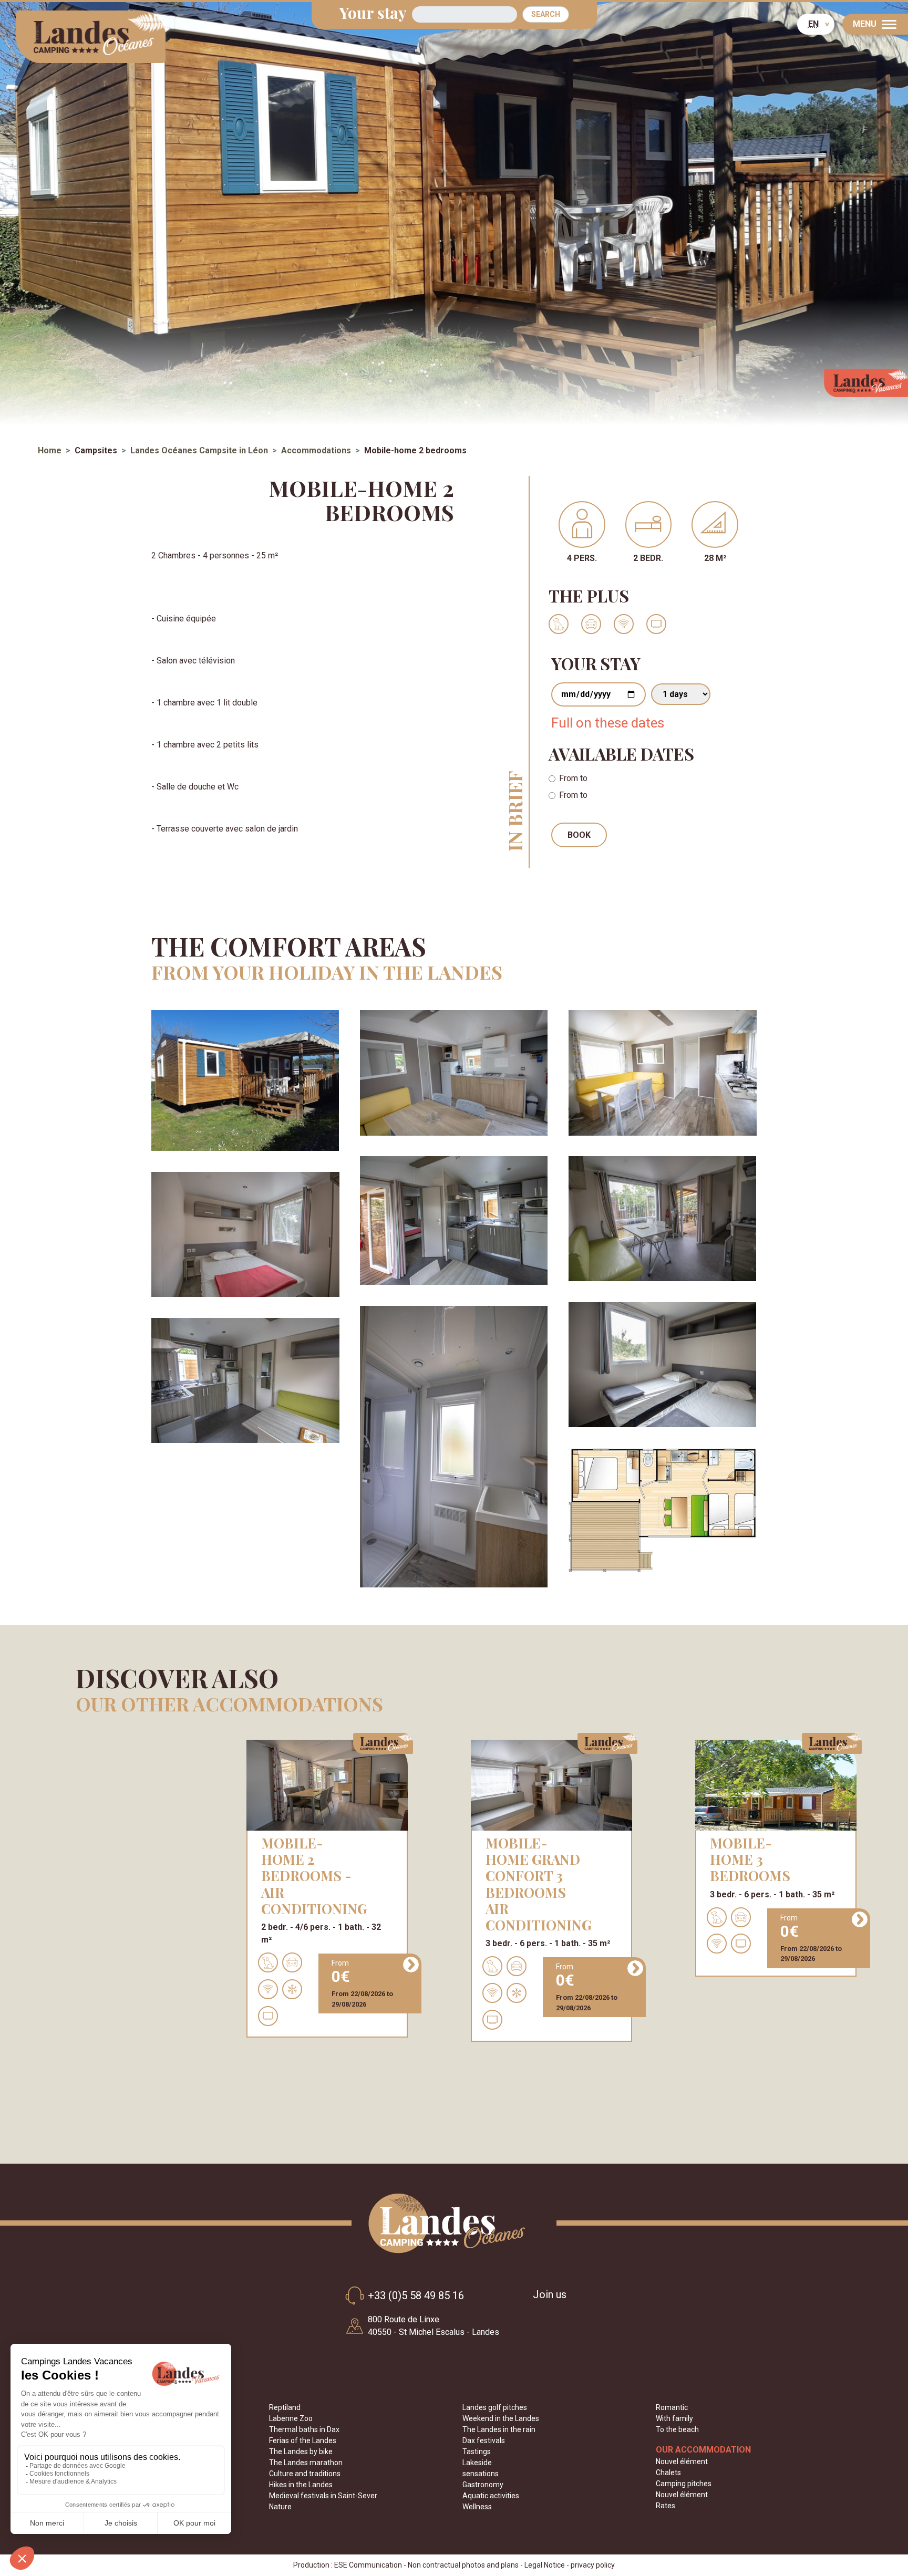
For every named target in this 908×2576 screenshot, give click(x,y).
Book (579, 835)
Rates (665, 2506)
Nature (280, 2507)
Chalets (668, 2473)
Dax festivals (484, 2440)
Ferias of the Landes (303, 2440)
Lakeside (477, 2463)
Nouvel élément (682, 2461)
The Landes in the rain (499, 2429)
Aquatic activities (491, 2496)
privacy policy (593, 2565)
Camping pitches (684, 2484)
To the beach (677, 2429)
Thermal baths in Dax (304, 2429)
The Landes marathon (306, 2463)
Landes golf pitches (495, 2407)
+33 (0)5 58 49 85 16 (416, 2295)
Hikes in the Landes (301, 2485)
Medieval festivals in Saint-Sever (323, 2496)
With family (674, 2418)
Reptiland (285, 2407)
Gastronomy (483, 2485)
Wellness (477, 2507)
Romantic (672, 2407)
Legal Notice (545, 2565)
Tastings (477, 2452)
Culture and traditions (305, 2474)
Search (546, 14)
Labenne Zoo (291, 2418)
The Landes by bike (301, 2452)
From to (573, 778)
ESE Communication (368, 2565)
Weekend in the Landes (501, 2418)
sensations (481, 2474)
